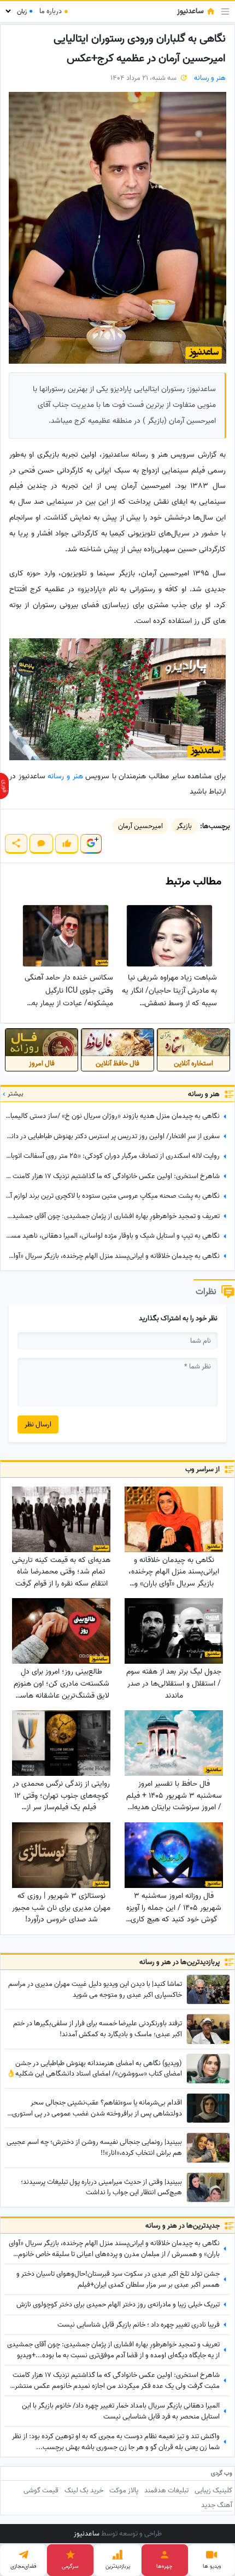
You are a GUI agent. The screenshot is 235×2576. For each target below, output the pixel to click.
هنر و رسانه (210, 78)
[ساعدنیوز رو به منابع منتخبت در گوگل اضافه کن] (91, 844)
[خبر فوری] (4, 786)
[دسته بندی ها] (225, 11)
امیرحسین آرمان (140, 826)
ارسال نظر (38, 1424)
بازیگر (184, 826)
